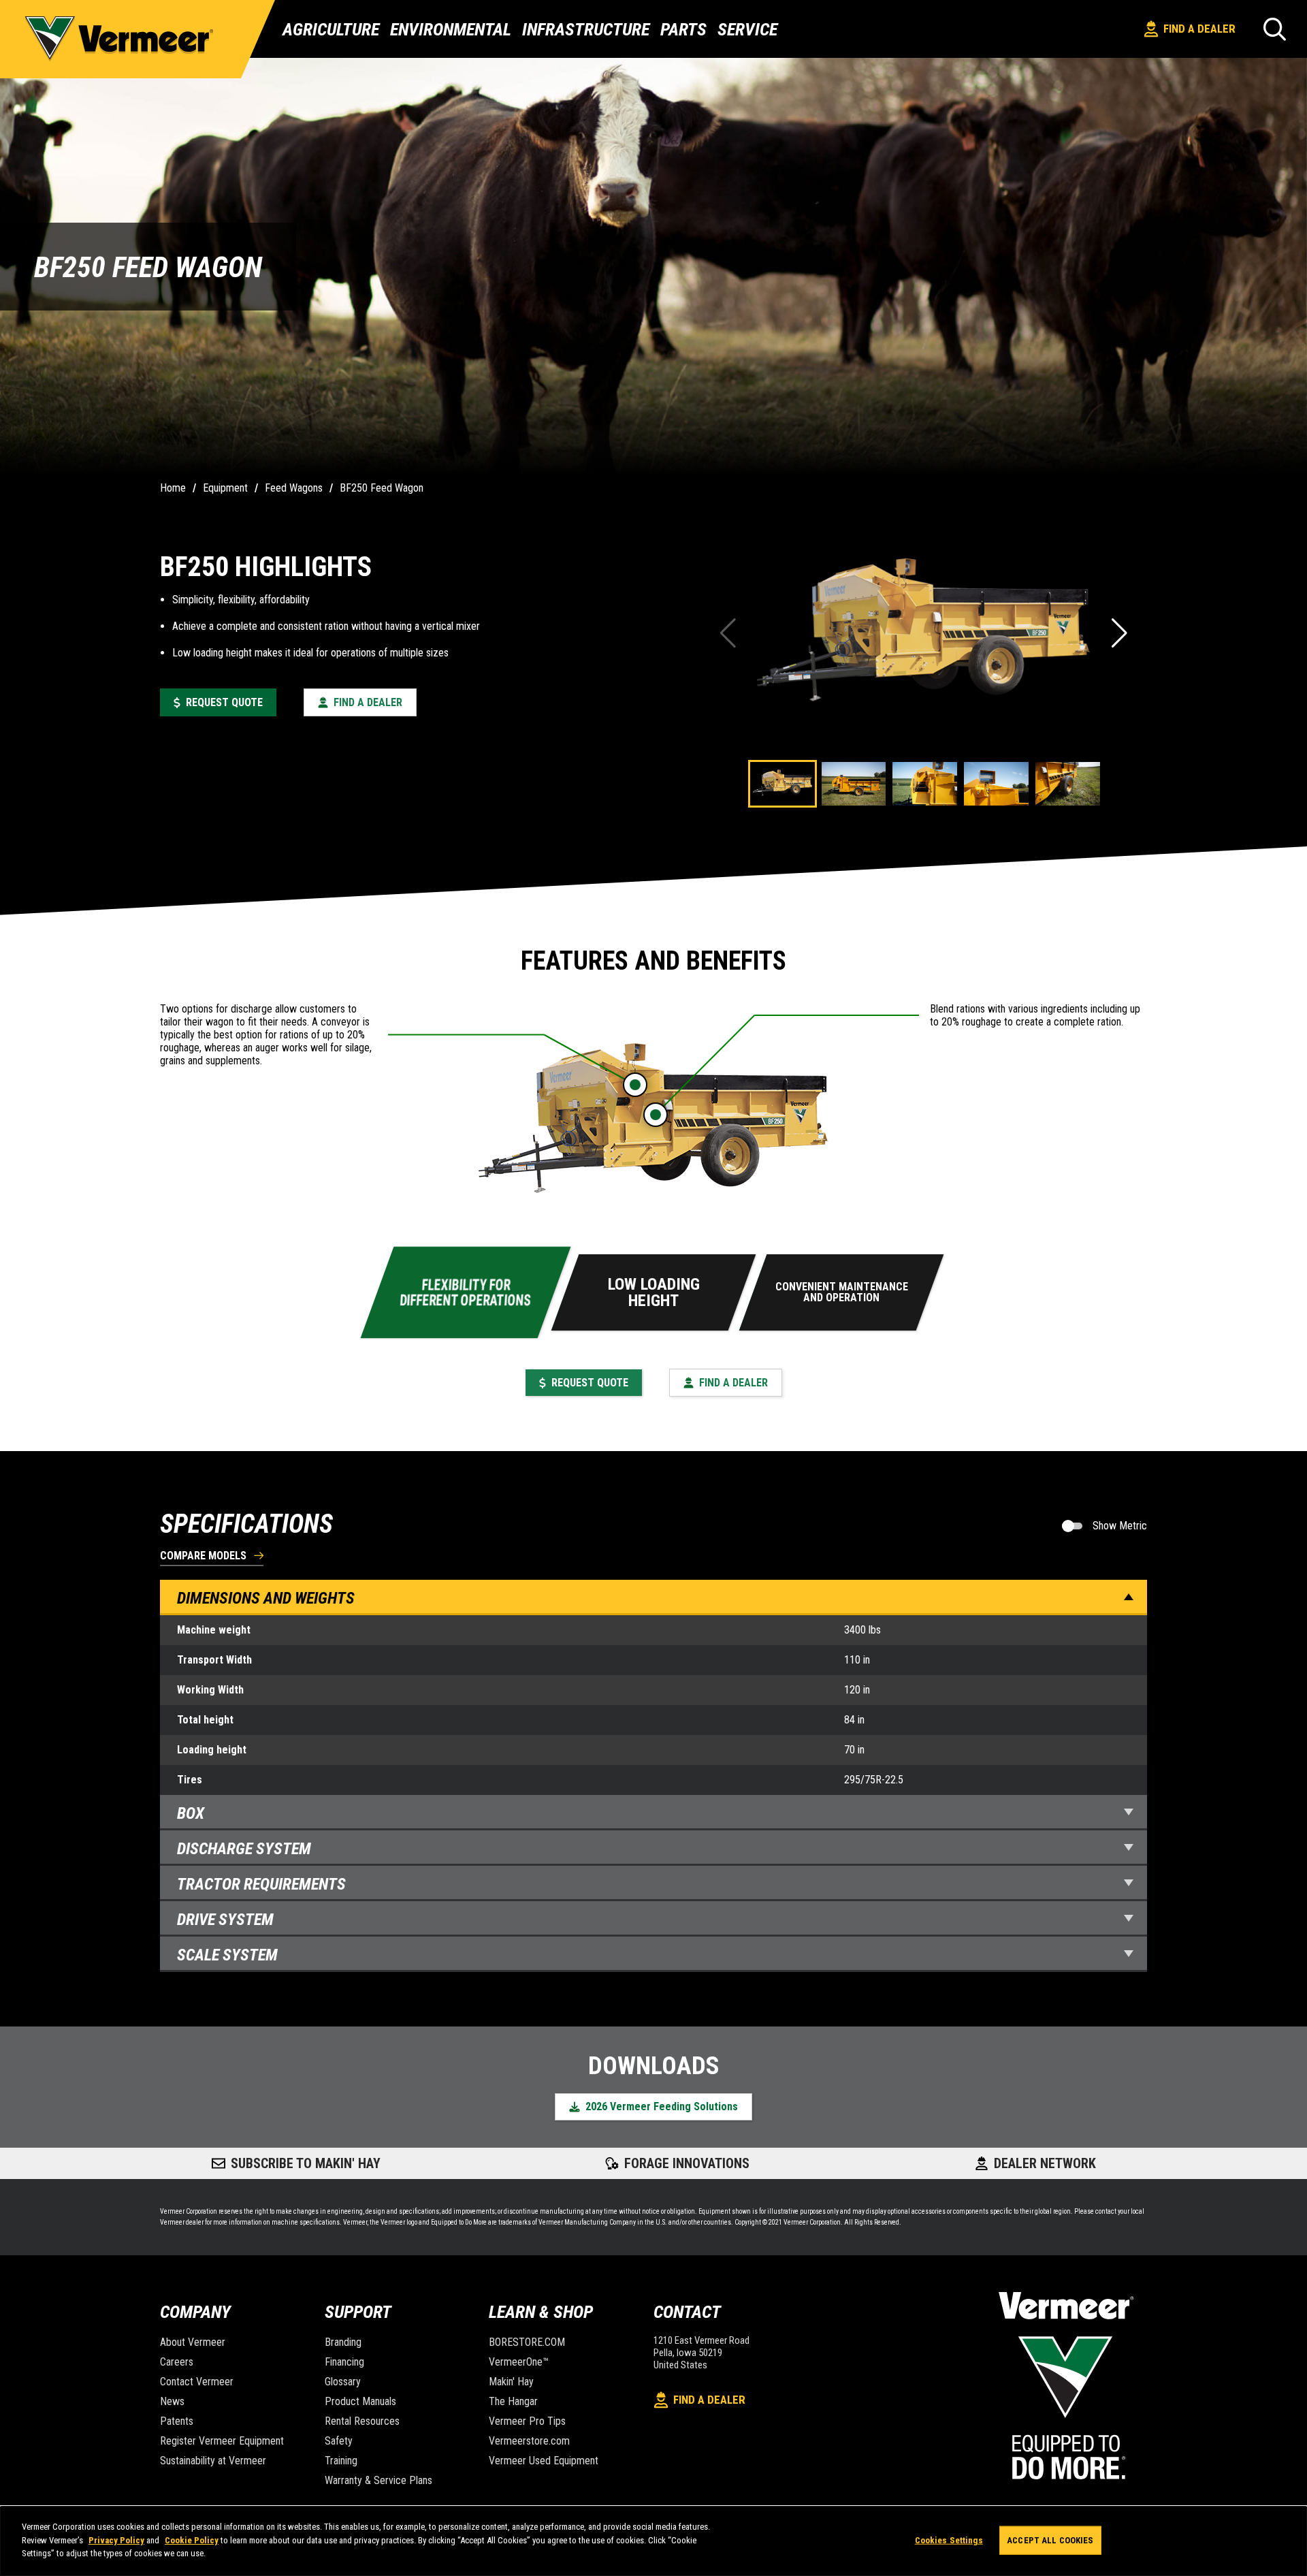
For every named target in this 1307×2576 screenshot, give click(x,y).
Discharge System (244, 1849)
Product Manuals (360, 2401)
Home (173, 488)
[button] (1121, 633)
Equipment (225, 488)
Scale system (227, 1955)
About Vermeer (193, 2342)
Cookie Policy (192, 2540)
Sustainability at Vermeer (213, 2461)
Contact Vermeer (197, 2382)
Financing (344, 2362)
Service (747, 29)
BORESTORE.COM (527, 2342)
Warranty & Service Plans (378, 2480)
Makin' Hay (511, 2382)
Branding (343, 2342)
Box (191, 1813)
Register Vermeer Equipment (222, 2441)
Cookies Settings (949, 2540)
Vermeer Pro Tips (527, 2421)
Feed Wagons (294, 488)
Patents (177, 2421)
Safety (339, 2441)
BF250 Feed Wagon (382, 488)
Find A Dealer (1199, 29)
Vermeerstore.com (529, 2441)
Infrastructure (586, 29)
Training (341, 2461)
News (172, 2401)
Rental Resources (362, 2421)
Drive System (225, 1920)
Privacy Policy (116, 2540)
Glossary (343, 2382)
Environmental (451, 29)
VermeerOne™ (519, 2362)
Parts (683, 29)
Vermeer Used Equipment (544, 2461)
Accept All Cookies (1050, 2540)
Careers (177, 2362)
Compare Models (203, 1556)
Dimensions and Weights (266, 1598)
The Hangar (513, 2401)
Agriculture (331, 29)
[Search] (1275, 29)
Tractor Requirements (261, 1884)
